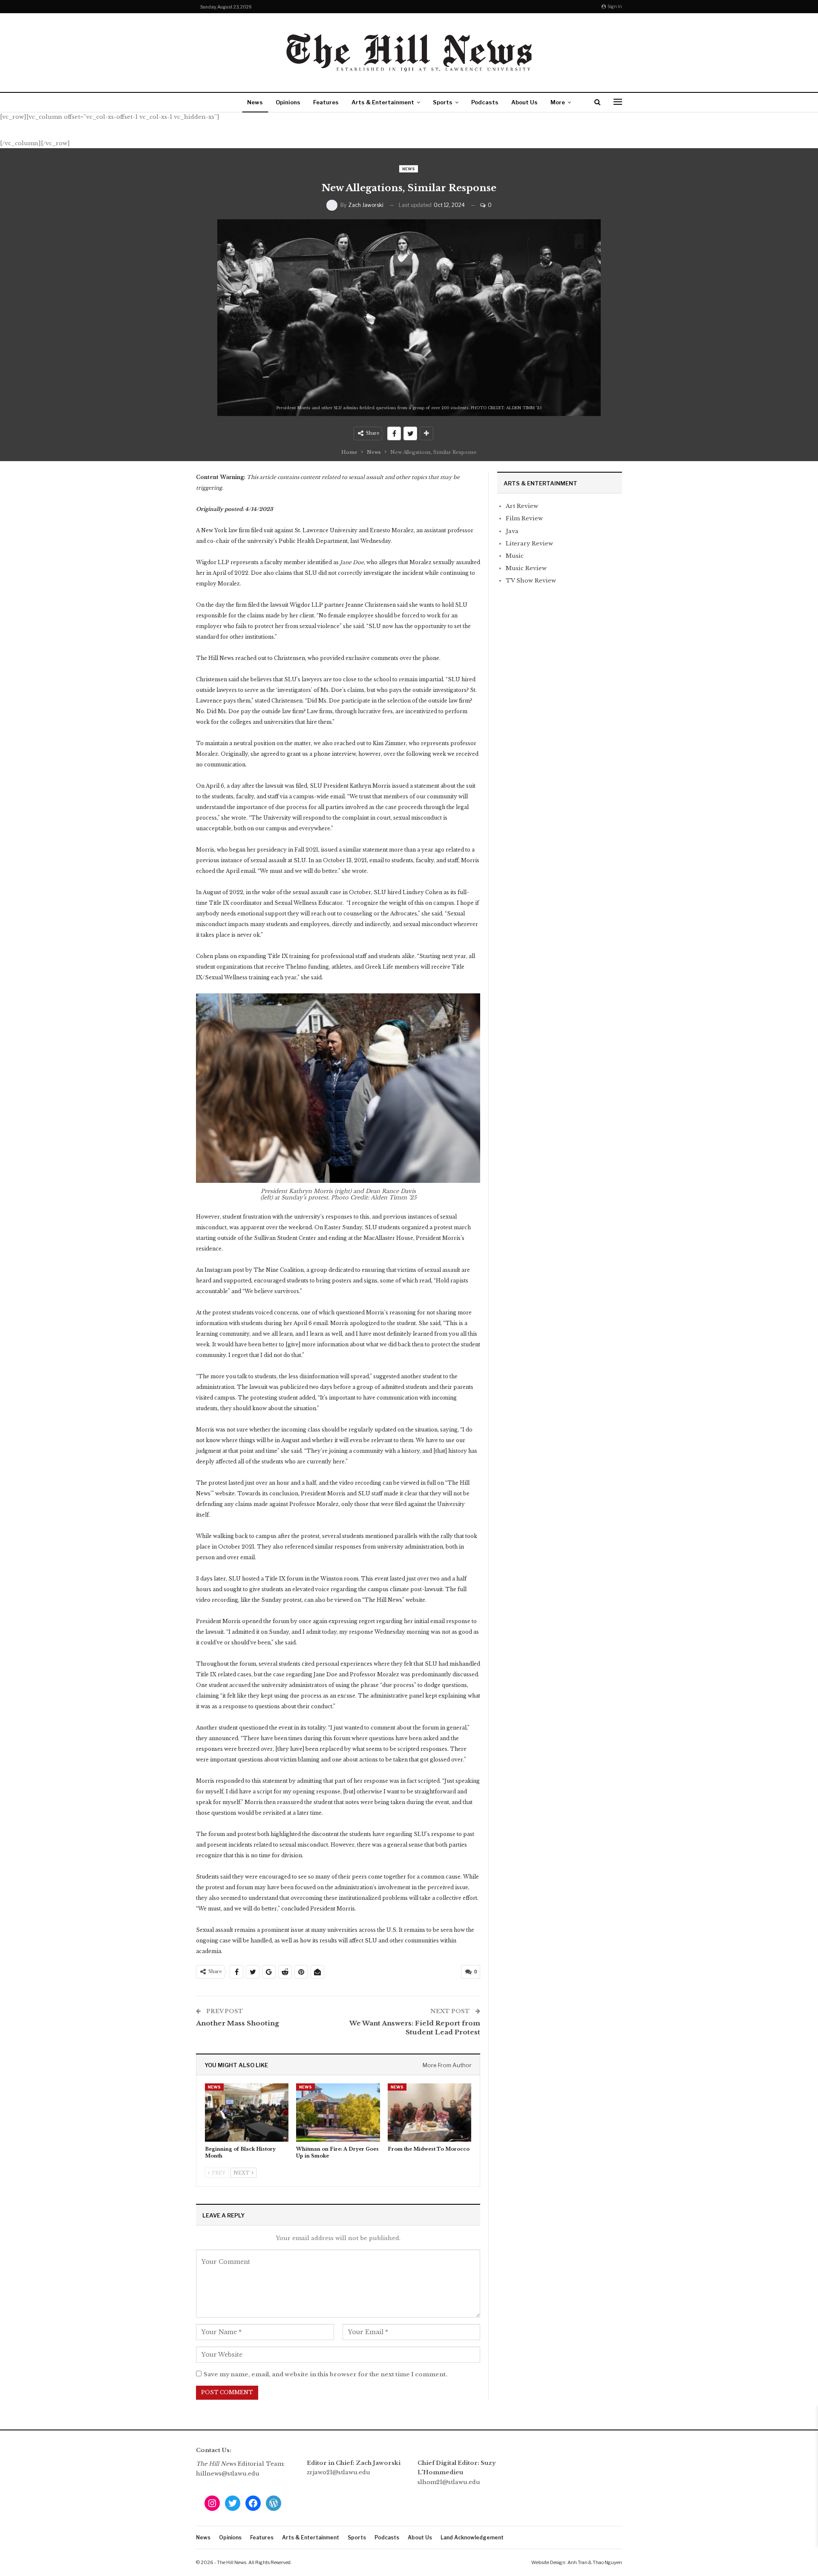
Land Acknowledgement (472, 2537)
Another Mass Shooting (238, 2023)
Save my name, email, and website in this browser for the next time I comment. (325, 2374)
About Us (524, 102)
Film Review (524, 518)
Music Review (526, 568)
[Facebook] (253, 2503)
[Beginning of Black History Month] (247, 2113)
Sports (443, 102)
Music (515, 556)
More (558, 102)
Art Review (522, 506)
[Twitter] (233, 2503)
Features (326, 102)
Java (512, 531)
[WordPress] (274, 2503)
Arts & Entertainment (383, 102)
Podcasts (485, 102)
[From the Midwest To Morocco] (429, 2113)
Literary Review (529, 544)
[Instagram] (212, 2503)
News (255, 102)
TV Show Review (531, 581)
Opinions (288, 102)
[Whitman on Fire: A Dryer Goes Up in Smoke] (338, 2113)
